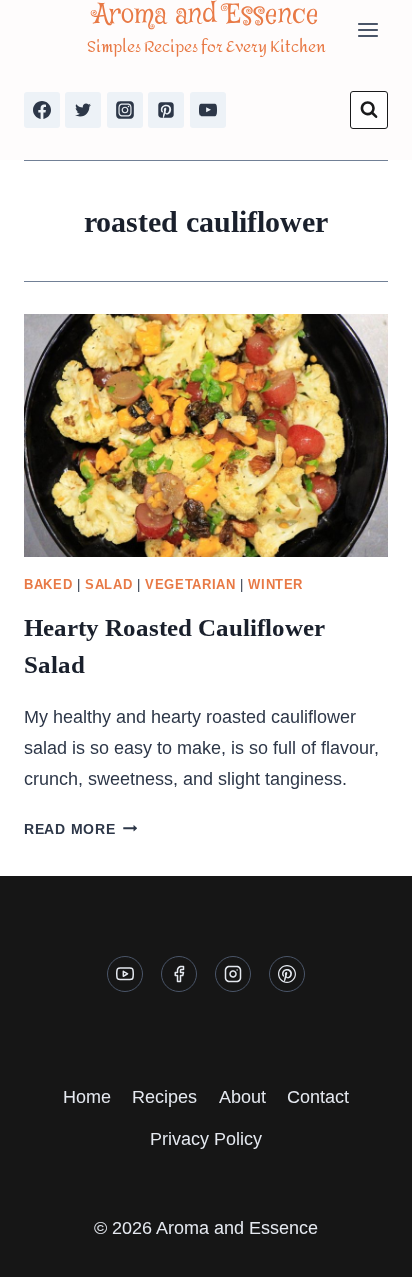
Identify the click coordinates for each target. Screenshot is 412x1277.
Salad (108, 585)
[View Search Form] (369, 110)
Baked (48, 585)
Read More (80, 829)
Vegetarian (190, 585)
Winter (275, 585)
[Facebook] (42, 110)
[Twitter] (83, 110)
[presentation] (206, 435)
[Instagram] (125, 110)
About (242, 1097)
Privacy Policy (206, 1139)
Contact (318, 1097)
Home (87, 1097)
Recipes (164, 1097)
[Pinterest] (166, 110)
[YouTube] (208, 110)
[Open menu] (367, 29)
